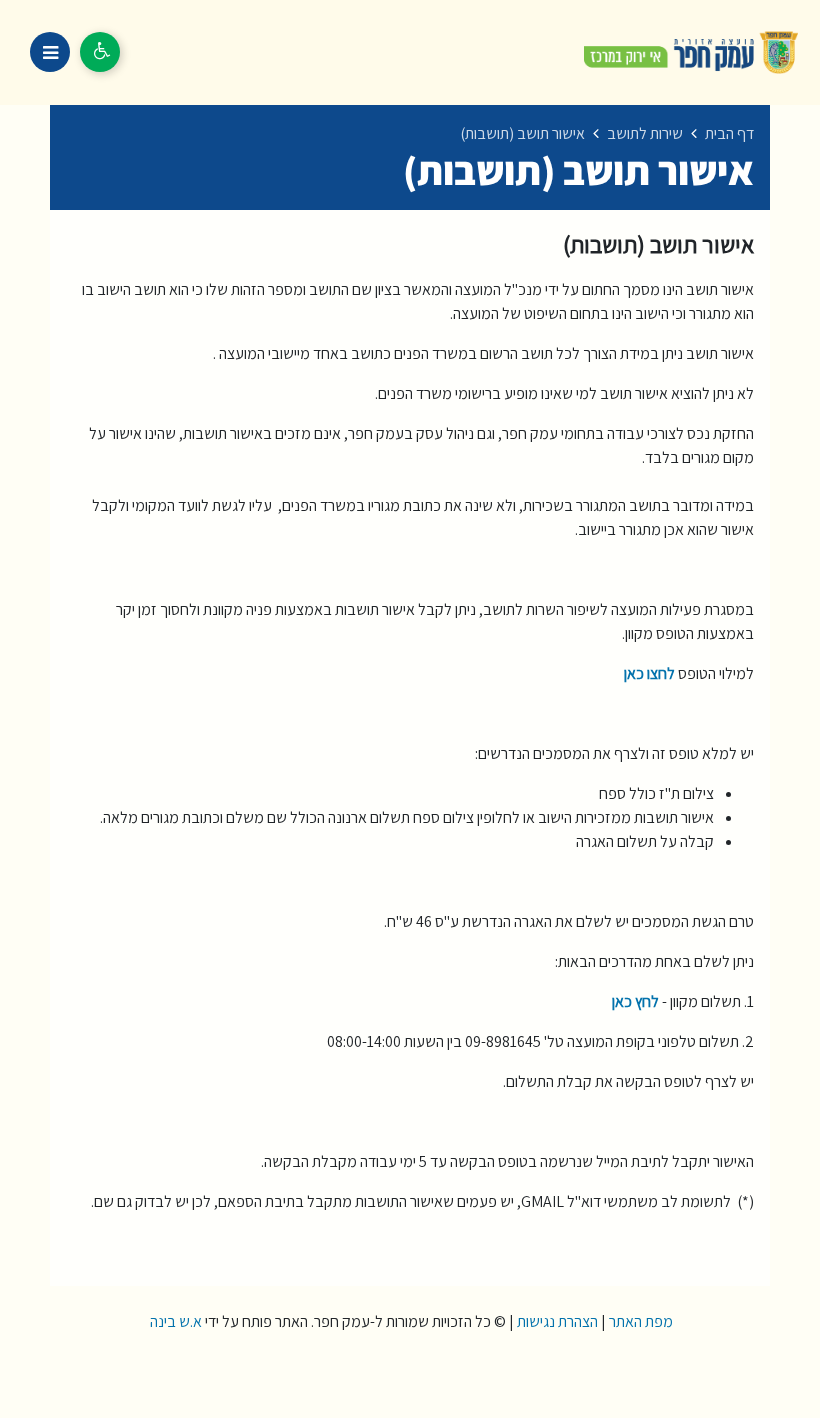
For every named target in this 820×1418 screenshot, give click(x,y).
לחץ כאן (635, 1001)
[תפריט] (50, 52)
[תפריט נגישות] (100, 52)
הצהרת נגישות (557, 1321)
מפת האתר (641, 1321)
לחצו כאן (649, 673)
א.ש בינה (174, 1321)
